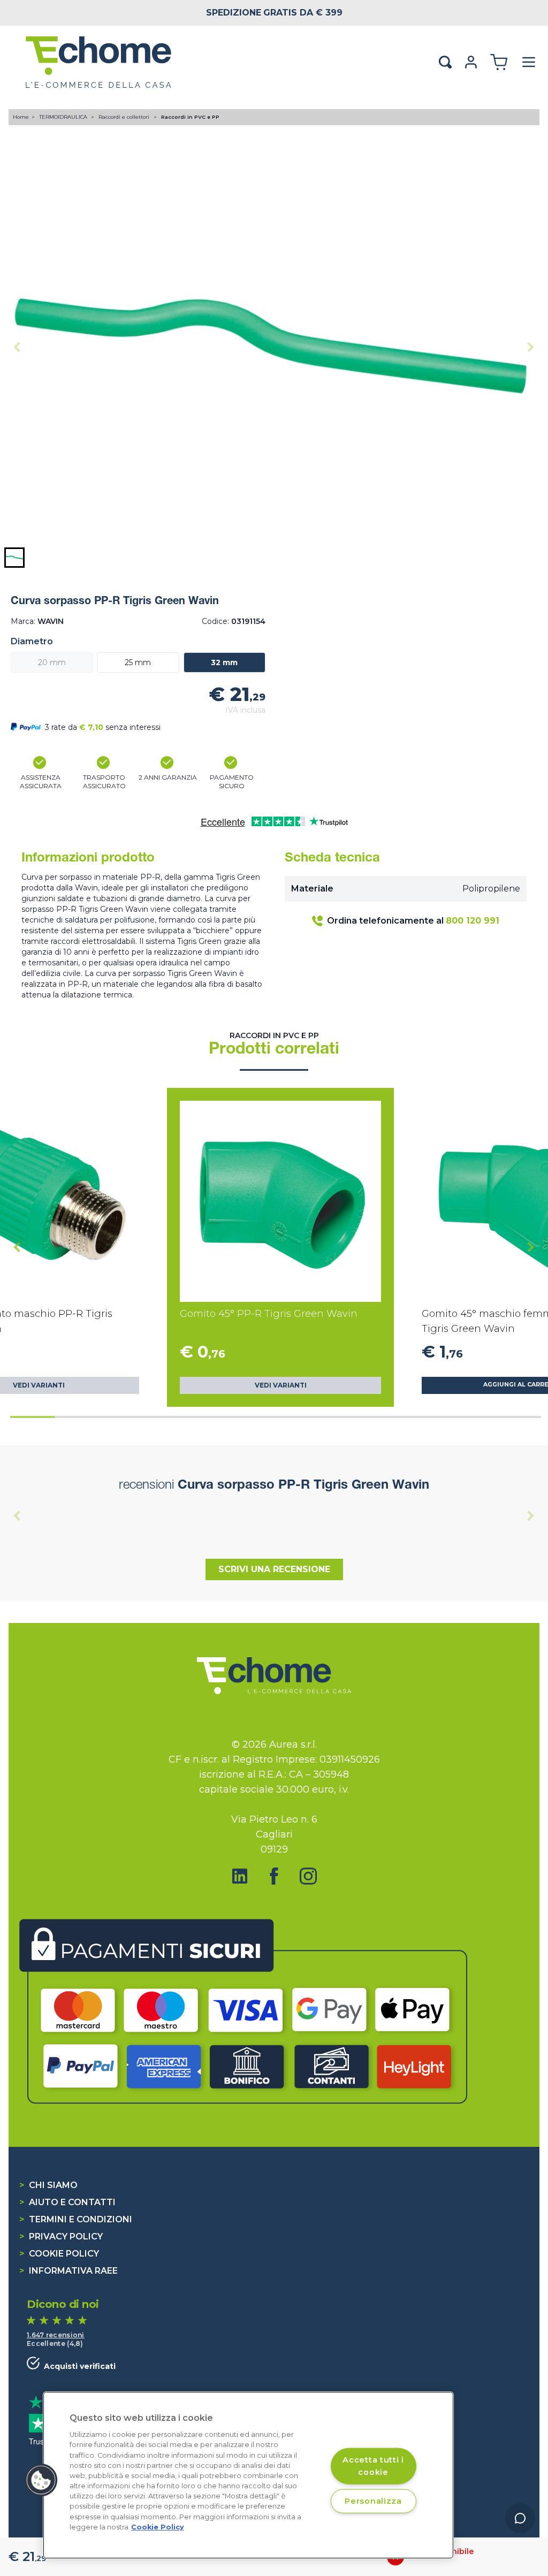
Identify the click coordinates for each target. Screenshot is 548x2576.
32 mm (224, 662)
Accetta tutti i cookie (373, 2466)
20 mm (52, 662)
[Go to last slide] (17, 1247)
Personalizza (373, 2501)
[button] (14, 558)
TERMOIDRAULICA (64, 117)
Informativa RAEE (68, 2271)
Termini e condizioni (76, 2219)
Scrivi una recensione (274, 1569)
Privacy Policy (61, 2236)
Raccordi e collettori (125, 117)
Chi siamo (48, 2185)
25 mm (138, 662)
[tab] (32, 1417)
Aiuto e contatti (67, 2202)
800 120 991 (473, 921)
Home (21, 117)
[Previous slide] (17, 347)
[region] (248, 2475)
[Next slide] (531, 347)
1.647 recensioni (56, 2335)
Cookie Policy (59, 2254)
